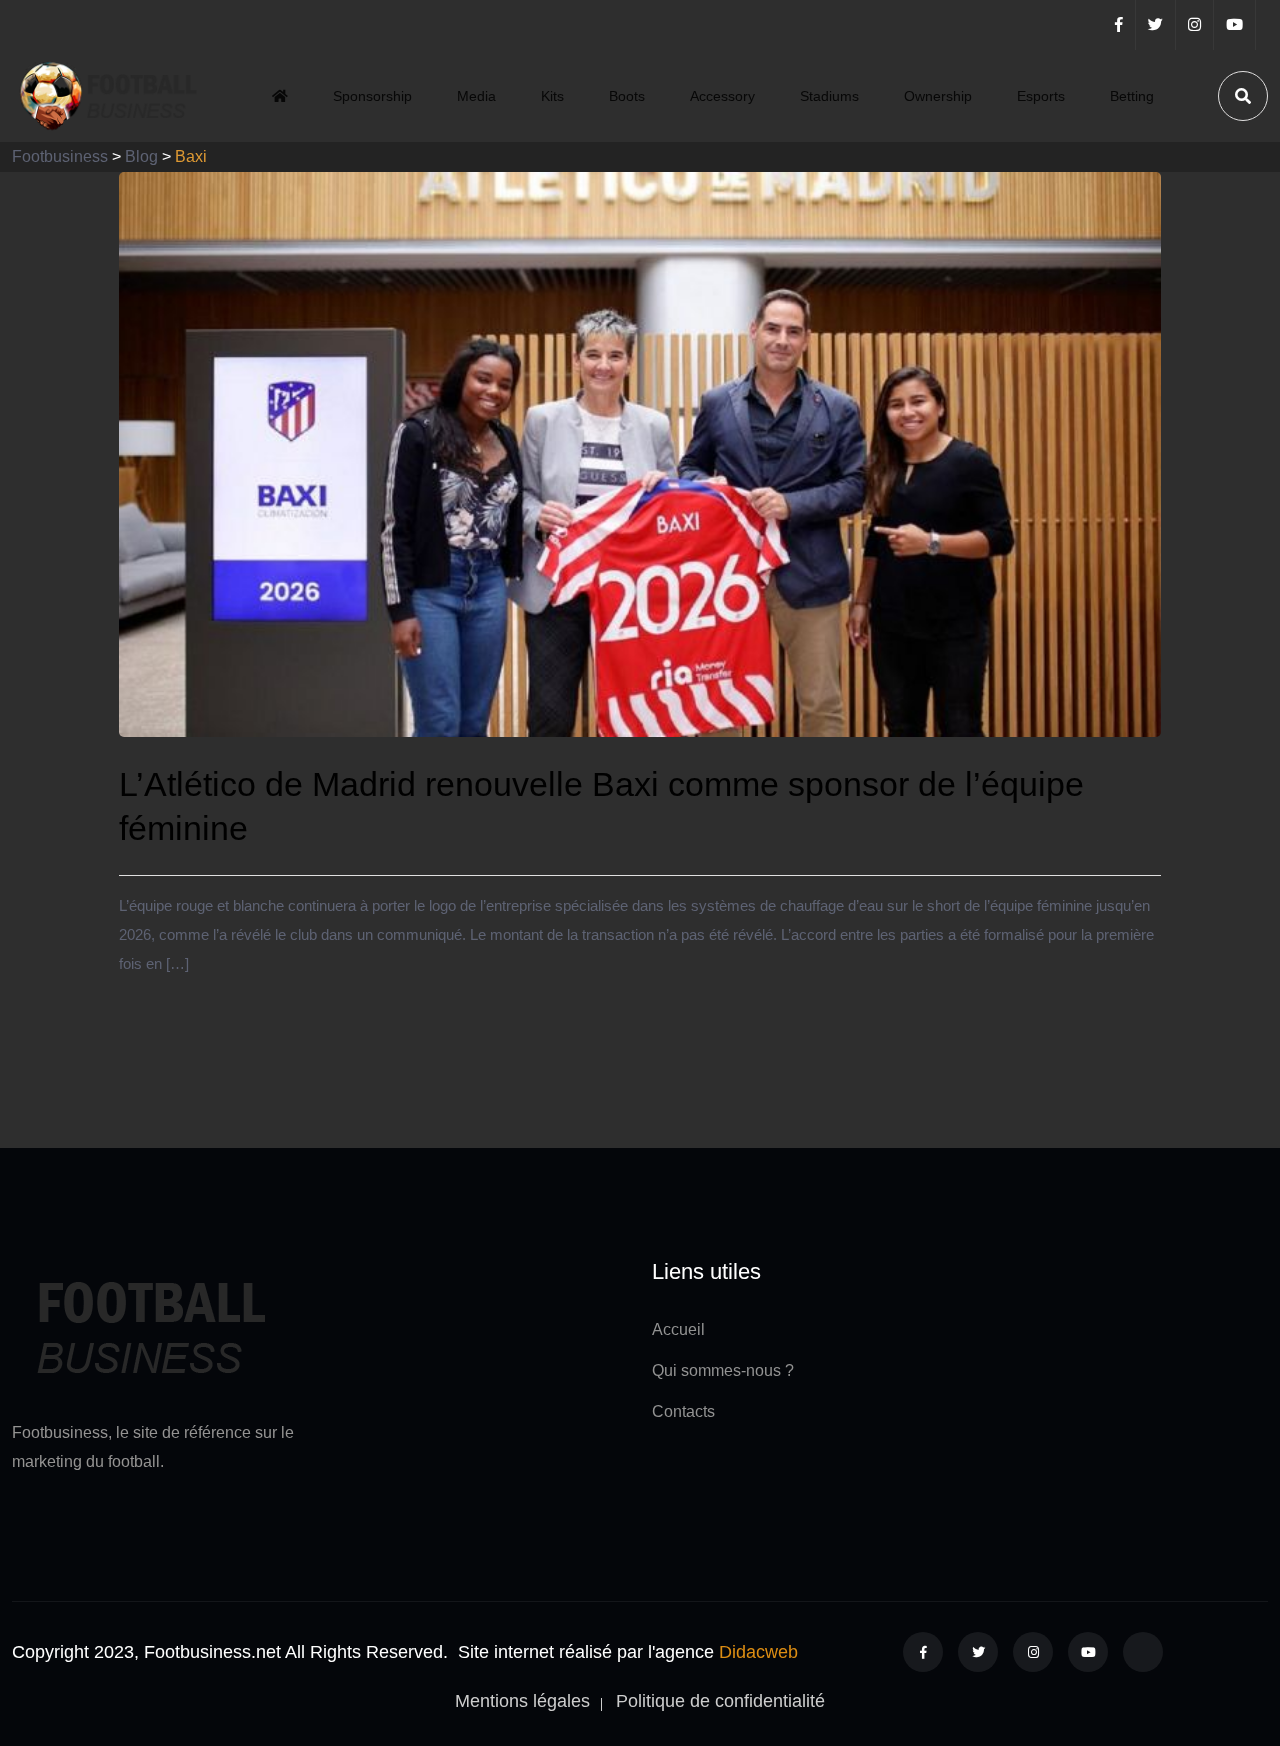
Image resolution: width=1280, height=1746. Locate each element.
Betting (1132, 96)
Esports (1041, 96)
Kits (552, 96)
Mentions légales (522, 1701)
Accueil (678, 1329)
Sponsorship (372, 96)
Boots (627, 96)
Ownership (938, 96)
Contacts (683, 1411)
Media (476, 96)
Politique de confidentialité (720, 1701)
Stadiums (829, 96)
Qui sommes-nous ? (723, 1370)
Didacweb (758, 1652)
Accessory (722, 96)
